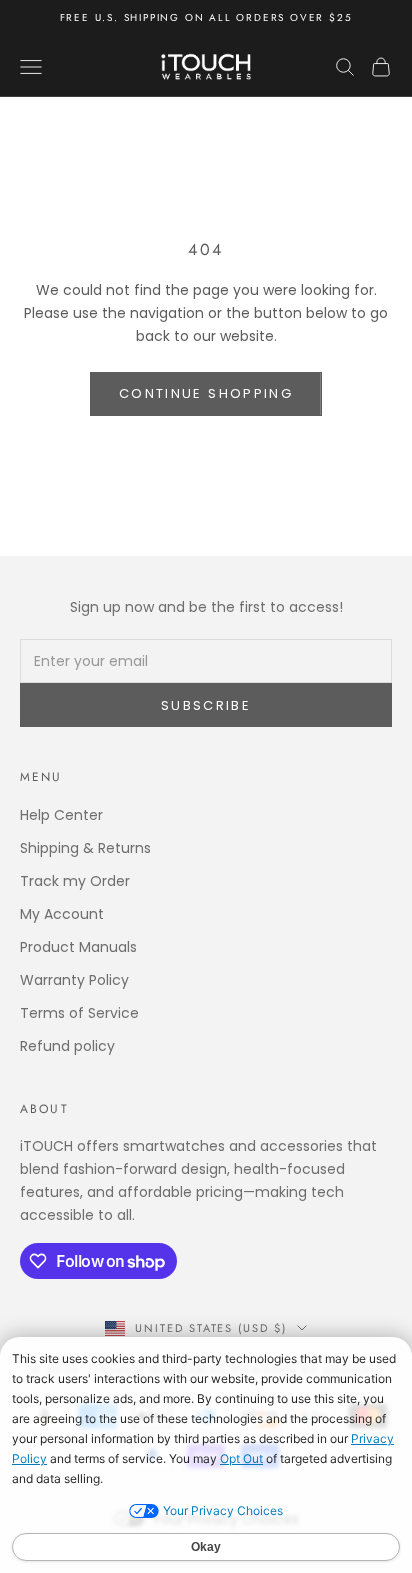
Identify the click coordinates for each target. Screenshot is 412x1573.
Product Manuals (78, 947)
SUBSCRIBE (206, 705)
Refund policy (67, 1046)
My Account (62, 914)
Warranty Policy (74, 980)
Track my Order (75, 881)
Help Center (61, 815)
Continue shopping (206, 393)
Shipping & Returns (85, 848)
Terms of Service (79, 1013)
